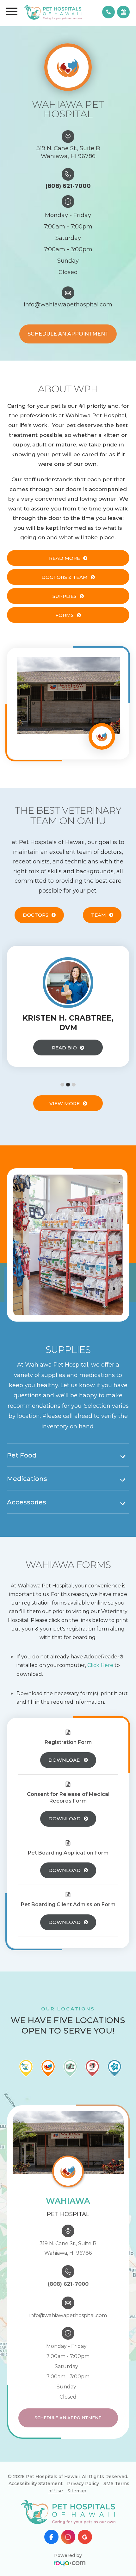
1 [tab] (62, 1085)
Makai (85, 2482)
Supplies (65, 596)
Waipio (85, 2504)
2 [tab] (68, 1085)
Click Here (100, 1665)
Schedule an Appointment (68, 334)
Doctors (36, 915)
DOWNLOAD (65, 1760)
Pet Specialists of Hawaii (85, 2518)
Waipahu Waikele (85, 2461)
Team (99, 915)
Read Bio (64, 1048)
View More (65, 1103)
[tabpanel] (68, 1006)
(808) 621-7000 (68, 186)
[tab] (68, 1456)
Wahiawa (85, 2471)
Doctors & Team (65, 577)
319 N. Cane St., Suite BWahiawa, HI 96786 (68, 152)
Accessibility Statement (36, 2483)
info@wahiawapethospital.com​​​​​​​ (68, 304)
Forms (65, 615)
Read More (65, 558)
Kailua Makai (85, 2493)
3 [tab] (74, 1085)
